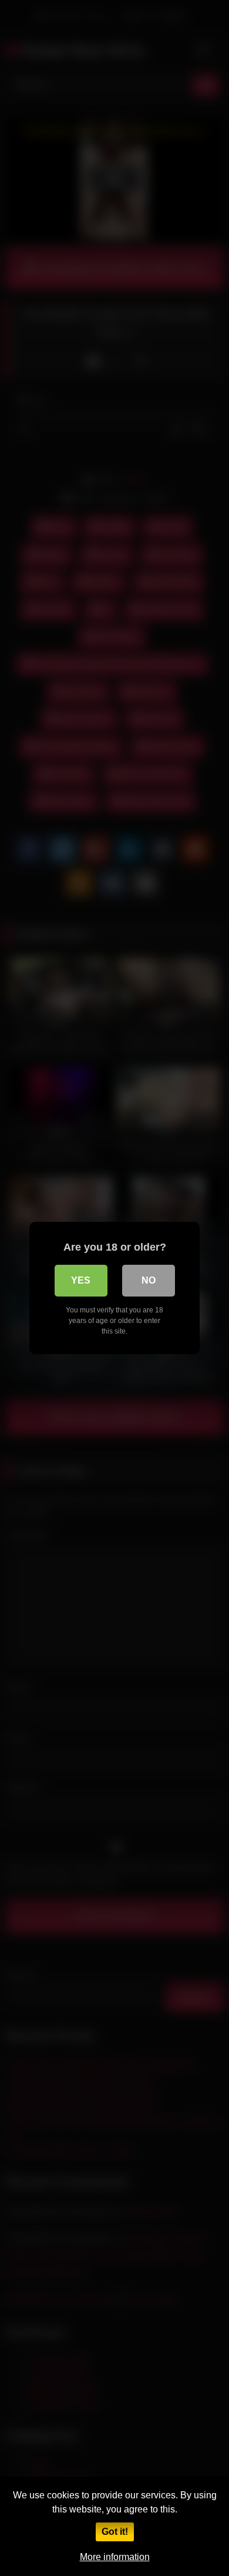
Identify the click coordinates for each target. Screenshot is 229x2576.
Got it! (115, 2532)
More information (115, 2557)
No (149, 1280)
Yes (81, 1280)
